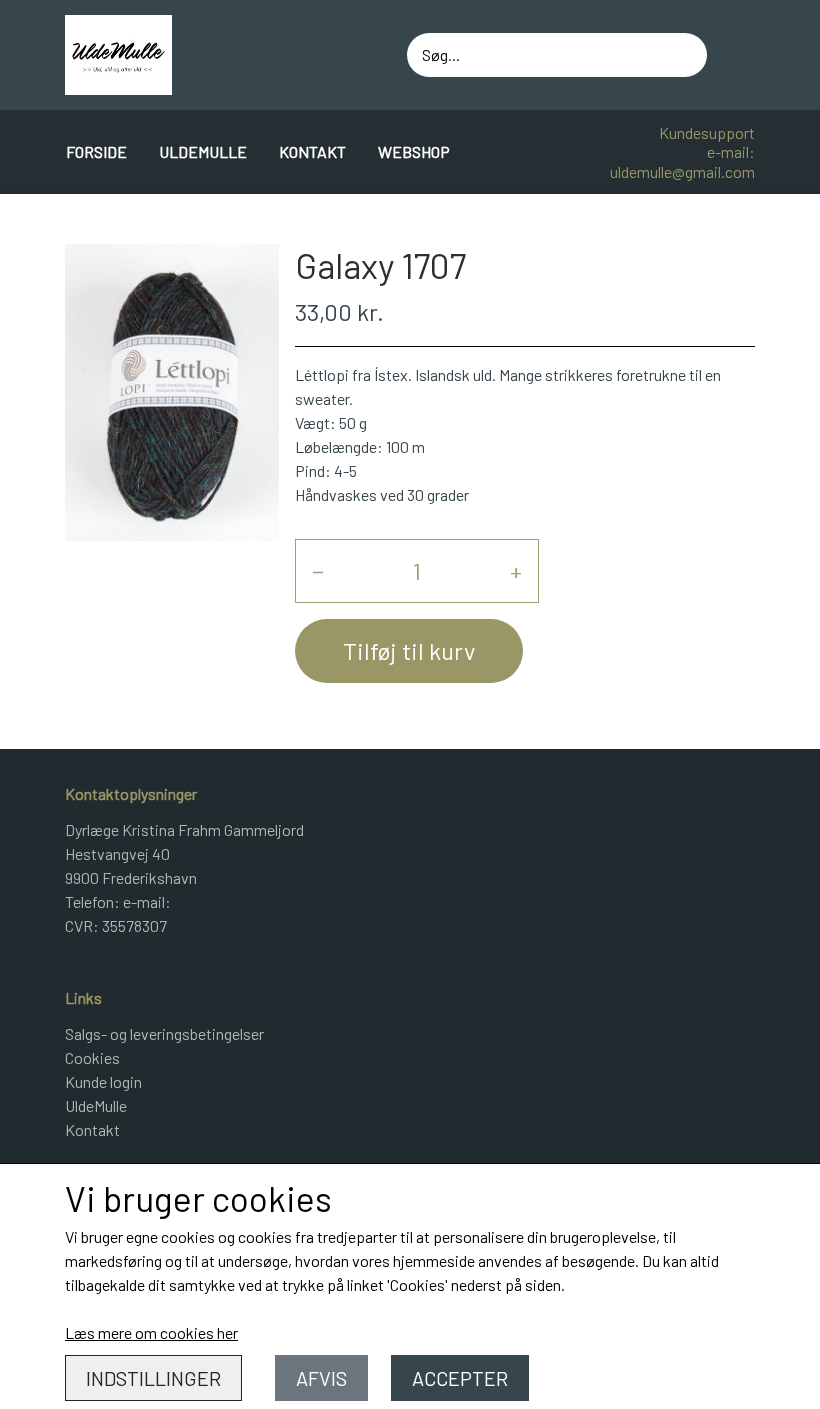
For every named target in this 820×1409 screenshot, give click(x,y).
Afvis (321, 1378)
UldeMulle (203, 151)
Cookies (92, 1057)
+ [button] (516, 570)
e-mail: (731, 151)
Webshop (414, 151)
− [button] (318, 570)
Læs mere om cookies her (151, 1332)
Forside (96, 151)
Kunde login (103, 1081)
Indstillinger (153, 1378)
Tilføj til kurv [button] (409, 650)
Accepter (460, 1378)
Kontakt (312, 151)
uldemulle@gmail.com (682, 171)
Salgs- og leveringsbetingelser (164, 1033)
